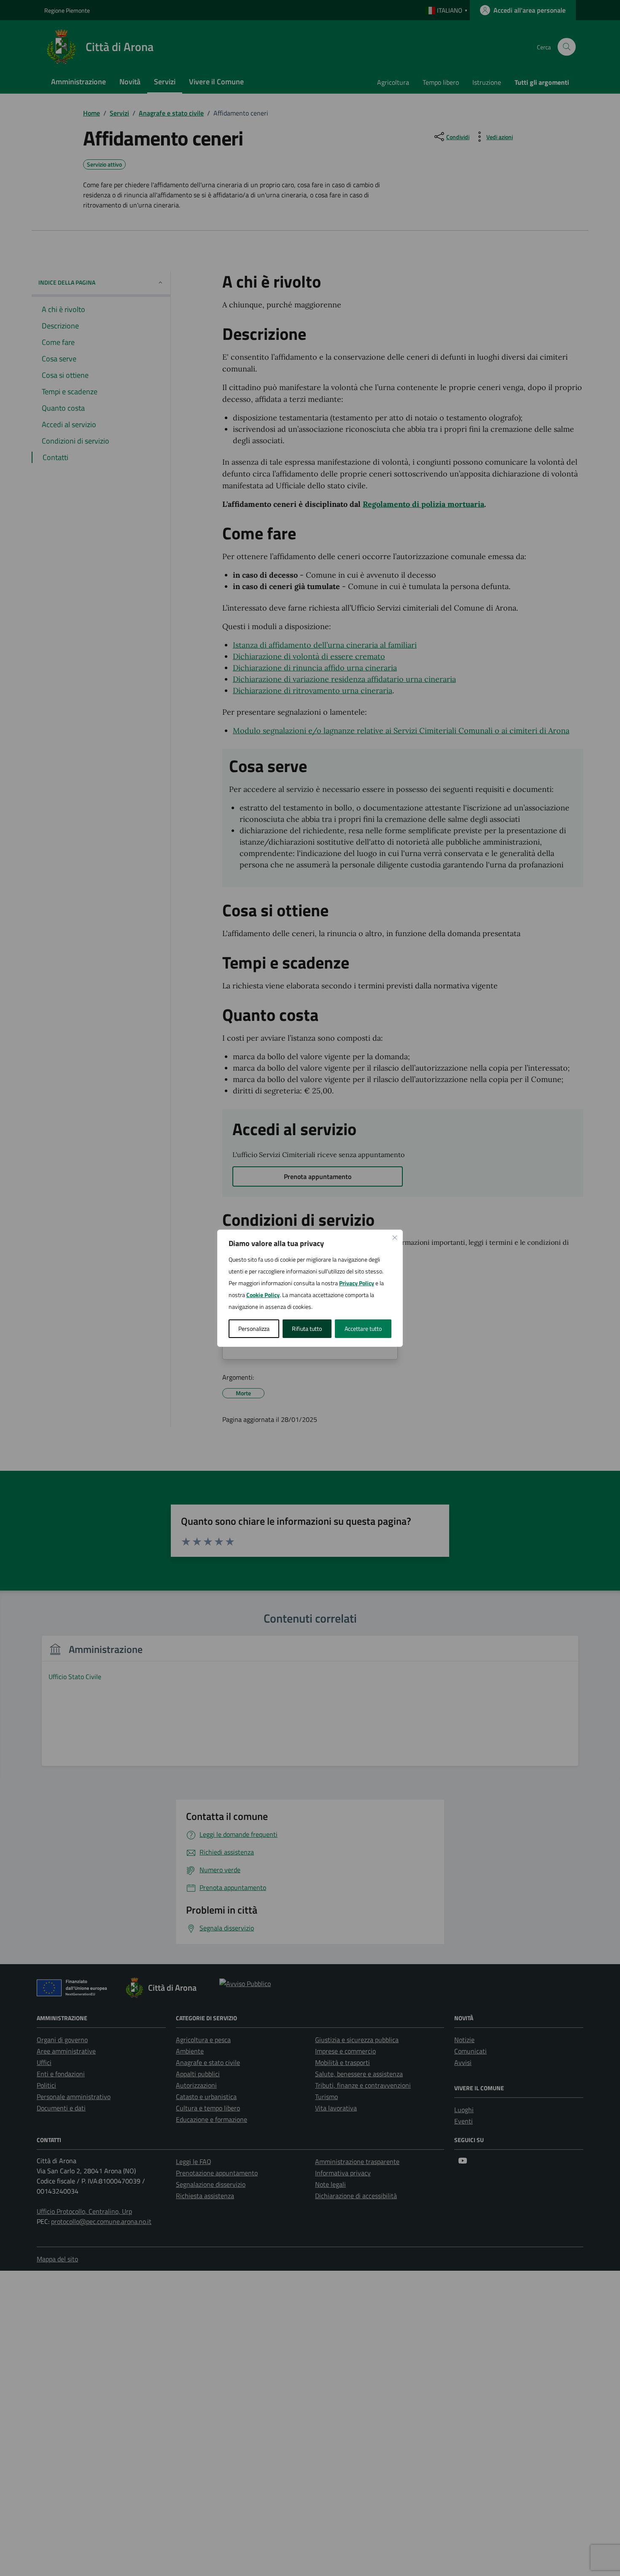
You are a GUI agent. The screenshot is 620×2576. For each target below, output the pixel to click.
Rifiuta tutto (307, 1328)
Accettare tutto (363, 1328)
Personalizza (254, 1328)
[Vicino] (395, 1238)
